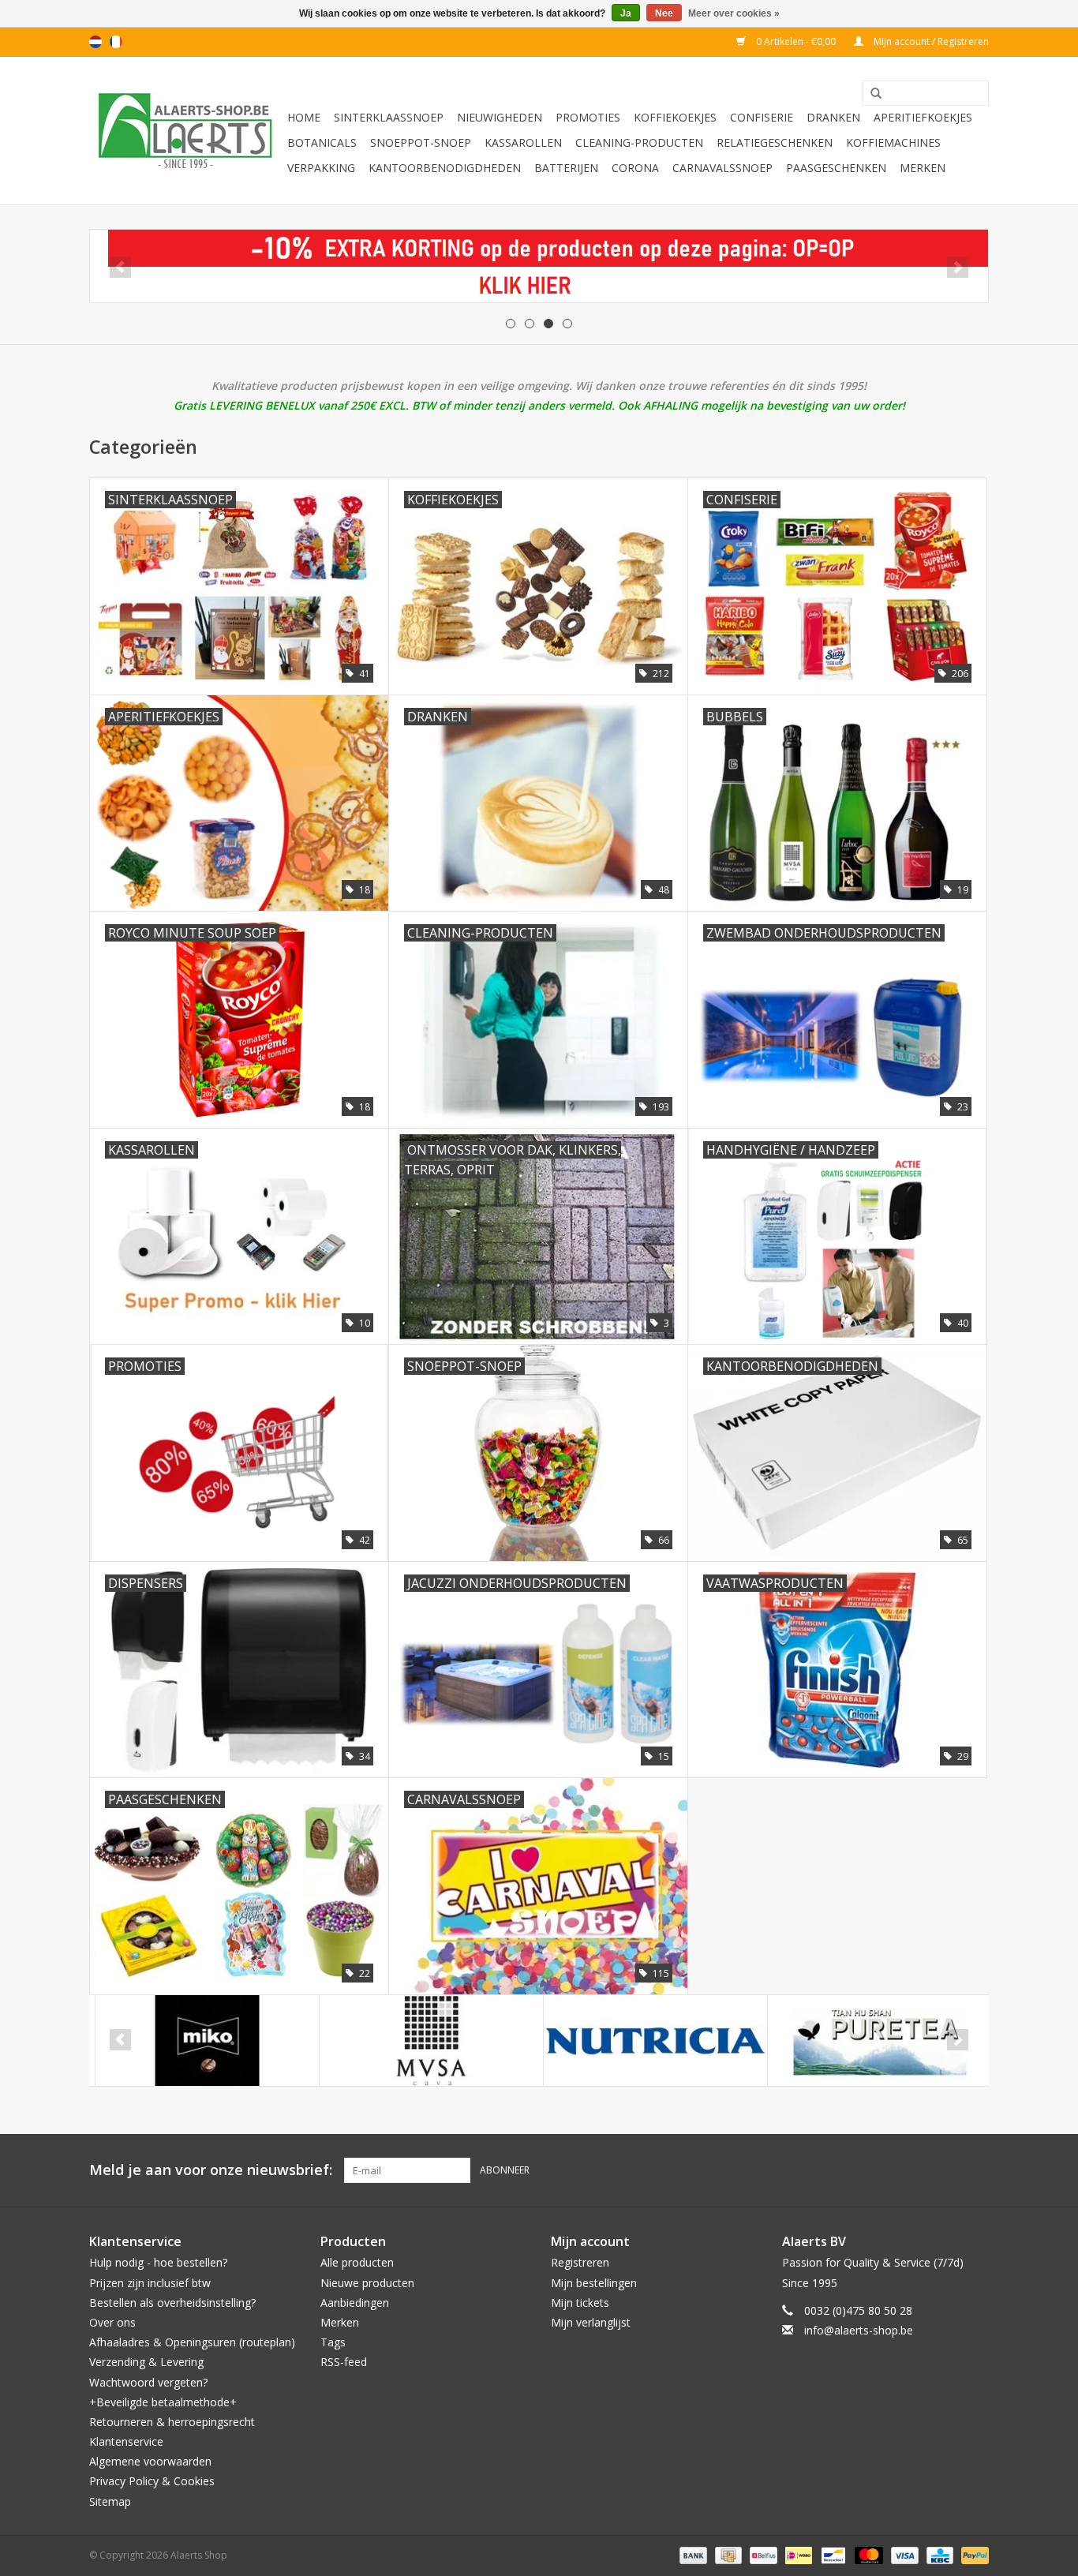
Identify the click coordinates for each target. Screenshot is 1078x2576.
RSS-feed (344, 2362)
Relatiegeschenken (775, 142)
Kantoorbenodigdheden (445, 168)
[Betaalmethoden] (692, 2554)
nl (95, 42)
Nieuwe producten (367, 2283)
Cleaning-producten (639, 142)
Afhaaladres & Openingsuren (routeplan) (192, 2342)
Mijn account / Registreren (930, 41)
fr (116, 42)
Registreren (580, 2262)
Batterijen (566, 168)
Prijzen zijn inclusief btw (150, 2283)
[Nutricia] (650, 2041)
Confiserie (762, 117)
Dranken (833, 117)
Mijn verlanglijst (591, 2322)
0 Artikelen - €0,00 (796, 41)
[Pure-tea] (874, 2041)
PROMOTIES (588, 117)
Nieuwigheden (500, 117)
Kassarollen (523, 142)
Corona (635, 168)
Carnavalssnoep (722, 168)
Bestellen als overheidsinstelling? (172, 2303)
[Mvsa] (426, 2041)
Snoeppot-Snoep (421, 142)
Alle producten (357, 2262)
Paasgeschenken (836, 168)
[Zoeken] (870, 94)
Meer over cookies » (734, 13)
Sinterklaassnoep (389, 117)
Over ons (112, 2322)
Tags (333, 2342)
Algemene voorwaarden (150, 2461)
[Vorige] (120, 267)
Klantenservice (126, 2441)
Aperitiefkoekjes (923, 117)
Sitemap (110, 2501)
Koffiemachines (893, 142)
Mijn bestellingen (594, 2283)
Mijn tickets (580, 2303)
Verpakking (321, 168)
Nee (664, 13)
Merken (923, 168)
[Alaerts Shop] (186, 131)
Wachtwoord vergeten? (148, 2382)
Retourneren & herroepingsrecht (172, 2422)
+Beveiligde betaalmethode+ (163, 2402)
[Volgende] (958, 267)
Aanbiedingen (355, 2303)
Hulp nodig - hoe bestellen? (158, 2262)
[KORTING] (539, 266)
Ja (626, 13)
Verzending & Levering (146, 2362)
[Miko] (202, 2041)
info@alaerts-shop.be (859, 2330)
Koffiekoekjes (675, 117)
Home (304, 117)
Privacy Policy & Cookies (152, 2481)
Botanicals (322, 142)
